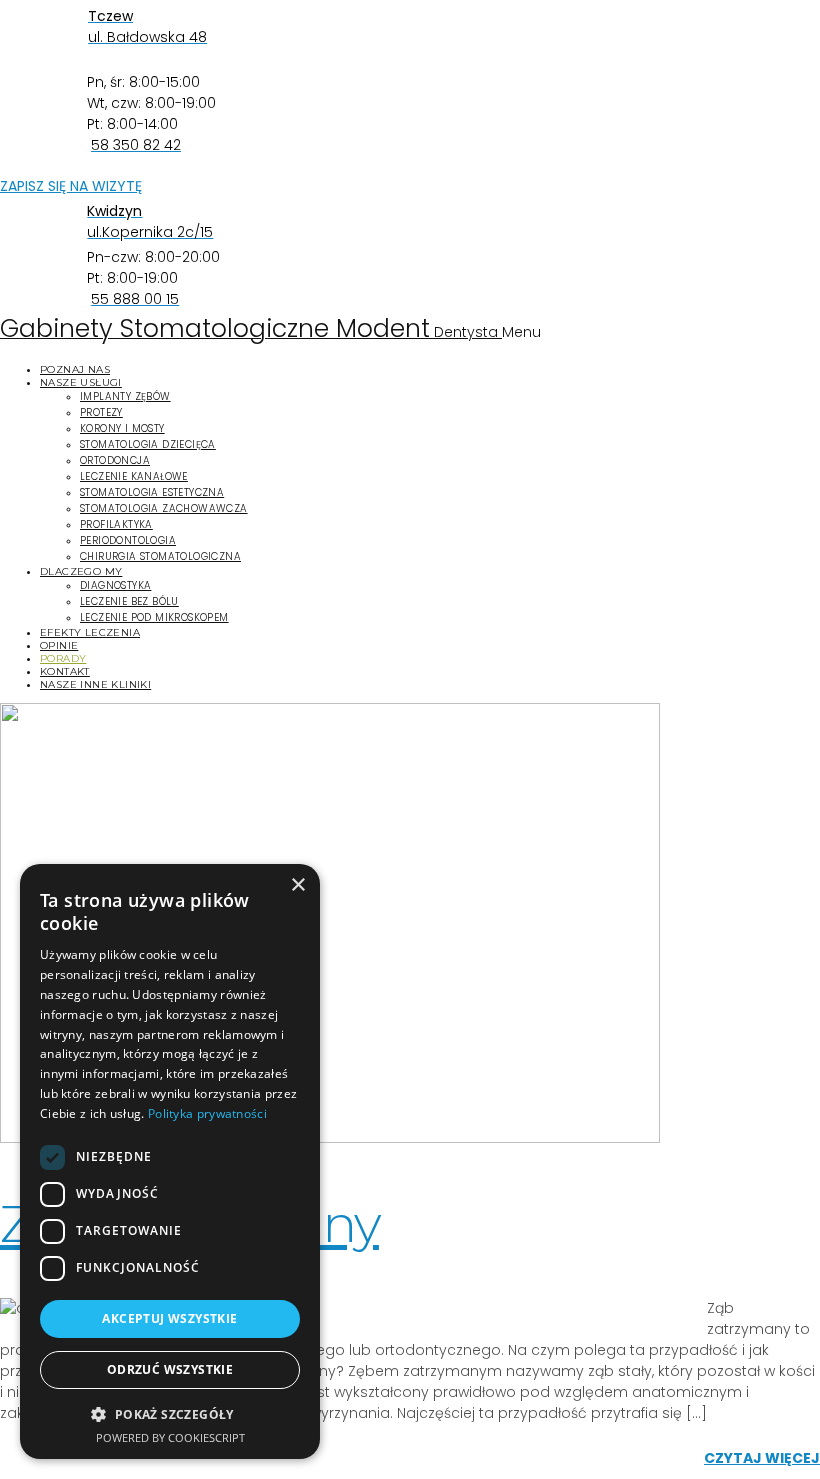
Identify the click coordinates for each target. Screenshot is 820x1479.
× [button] (297, 885)
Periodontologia (128, 540)
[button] (170, 1413)
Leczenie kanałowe (134, 476)
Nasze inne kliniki (95, 684)
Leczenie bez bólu (129, 601)
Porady (63, 658)
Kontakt (65, 671)
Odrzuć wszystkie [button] (170, 1369)
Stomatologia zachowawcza (164, 508)
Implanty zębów (125, 396)
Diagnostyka (115, 585)
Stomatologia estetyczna (152, 492)
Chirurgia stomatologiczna (160, 556)
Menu (521, 332)
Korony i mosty (122, 428)
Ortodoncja (115, 460)
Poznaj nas (75, 369)
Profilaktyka (116, 524)
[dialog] (170, 1161)
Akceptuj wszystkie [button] (169, 1318)
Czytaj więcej (762, 1458)
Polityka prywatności (207, 1113)
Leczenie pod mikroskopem (154, 617)
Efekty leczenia (90, 632)
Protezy (101, 412)
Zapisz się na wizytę (71, 186)
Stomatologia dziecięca (148, 444)
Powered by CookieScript (170, 1437)
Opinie (59, 645)
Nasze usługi (81, 382)
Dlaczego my (81, 571)
